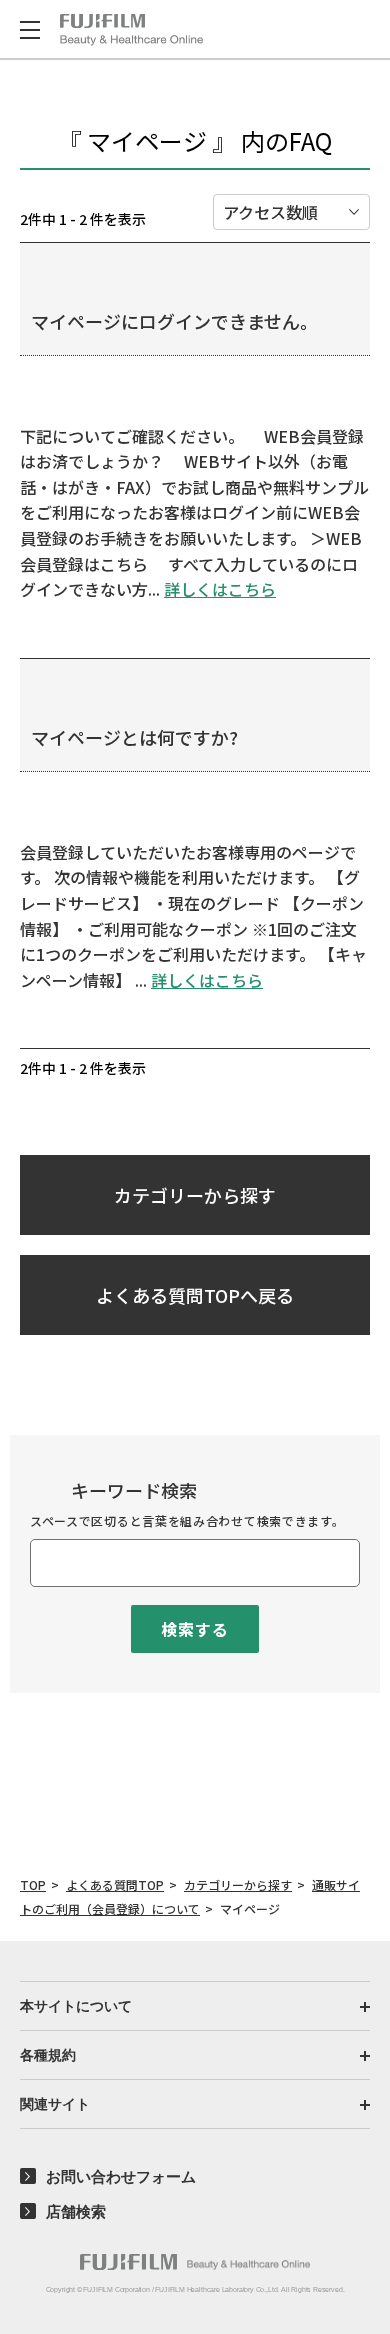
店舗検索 (76, 2211)
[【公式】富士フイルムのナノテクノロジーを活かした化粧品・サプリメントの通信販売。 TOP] (131, 30)
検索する (194, 1629)
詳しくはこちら (220, 589)
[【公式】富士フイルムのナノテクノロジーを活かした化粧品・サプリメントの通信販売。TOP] (195, 2262)
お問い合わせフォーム (121, 2176)
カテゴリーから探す (195, 1195)
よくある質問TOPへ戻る (195, 1295)
